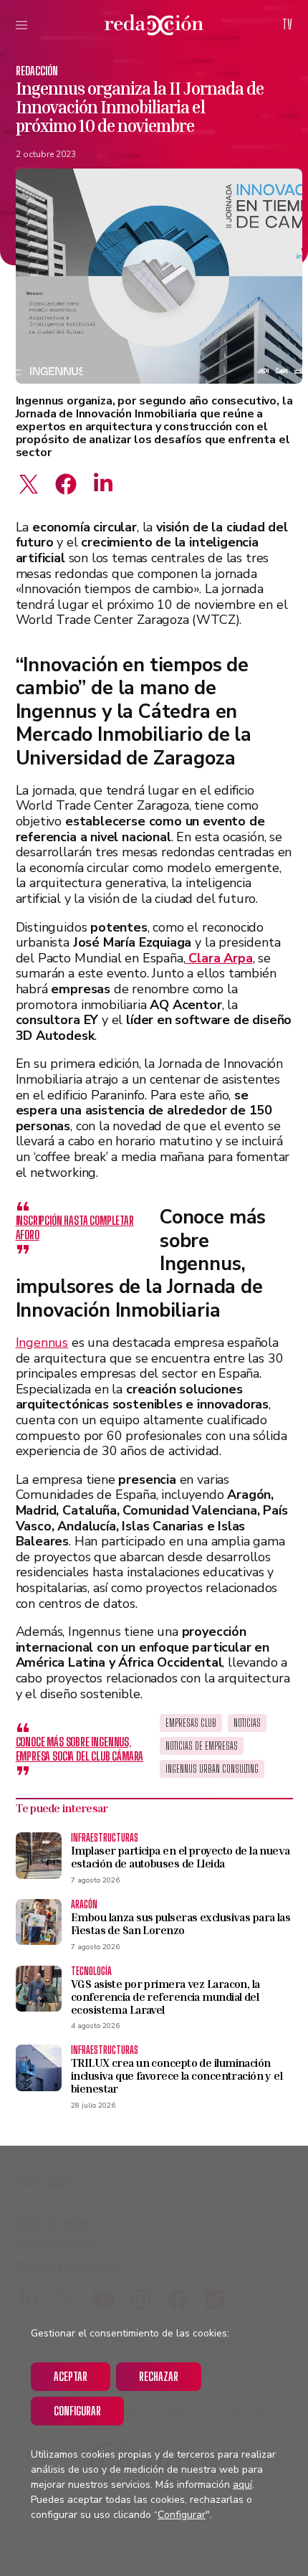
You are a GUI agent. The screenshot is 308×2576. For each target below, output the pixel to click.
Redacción (37, 71)
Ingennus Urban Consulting (212, 1769)
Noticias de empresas (202, 1746)
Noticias (247, 1723)
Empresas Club (191, 1723)
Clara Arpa (218, 958)
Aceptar (71, 2376)
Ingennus (42, 1343)
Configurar (77, 2411)
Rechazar (159, 2376)
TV (287, 24)
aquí (242, 2485)
